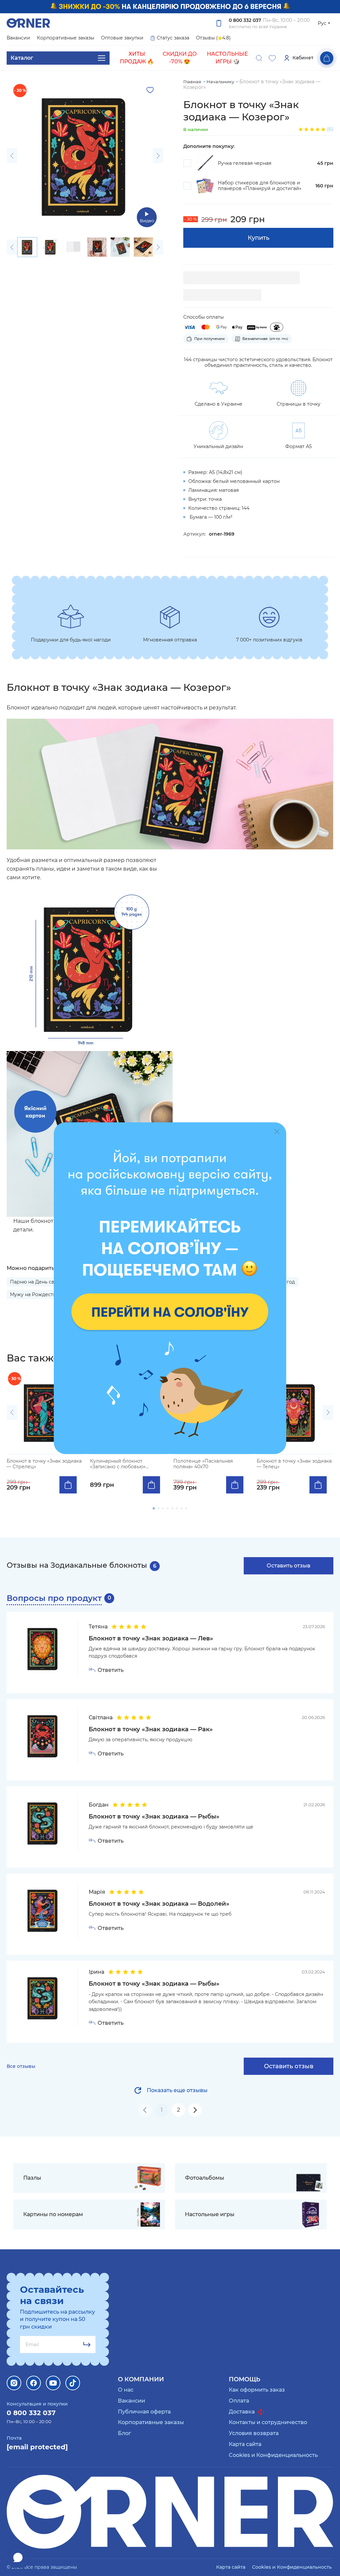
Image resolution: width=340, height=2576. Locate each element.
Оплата (239, 2401)
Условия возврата (254, 2433)
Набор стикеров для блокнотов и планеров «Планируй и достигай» (260, 186)
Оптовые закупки (122, 38)
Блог (125, 2433)
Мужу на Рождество (35, 1294)
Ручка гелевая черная (245, 163)
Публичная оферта (144, 2412)
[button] (12, 156)
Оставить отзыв (289, 1566)
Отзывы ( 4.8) (213, 38)
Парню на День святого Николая (50, 1282)
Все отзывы (21, 2066)
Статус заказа (173, 38)
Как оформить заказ (257, 2390)
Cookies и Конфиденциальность (273, 2455)
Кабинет (303, 58)
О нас (126, 2390)
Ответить (111, 1670)
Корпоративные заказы (66, 38)
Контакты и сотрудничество (268, 2422)
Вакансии (18, 38)
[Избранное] (272, 58)
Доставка (242, 2412)
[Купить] (68, 1485)
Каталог (22, 58)
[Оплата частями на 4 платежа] (277, 327)
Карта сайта (245, 2444)
